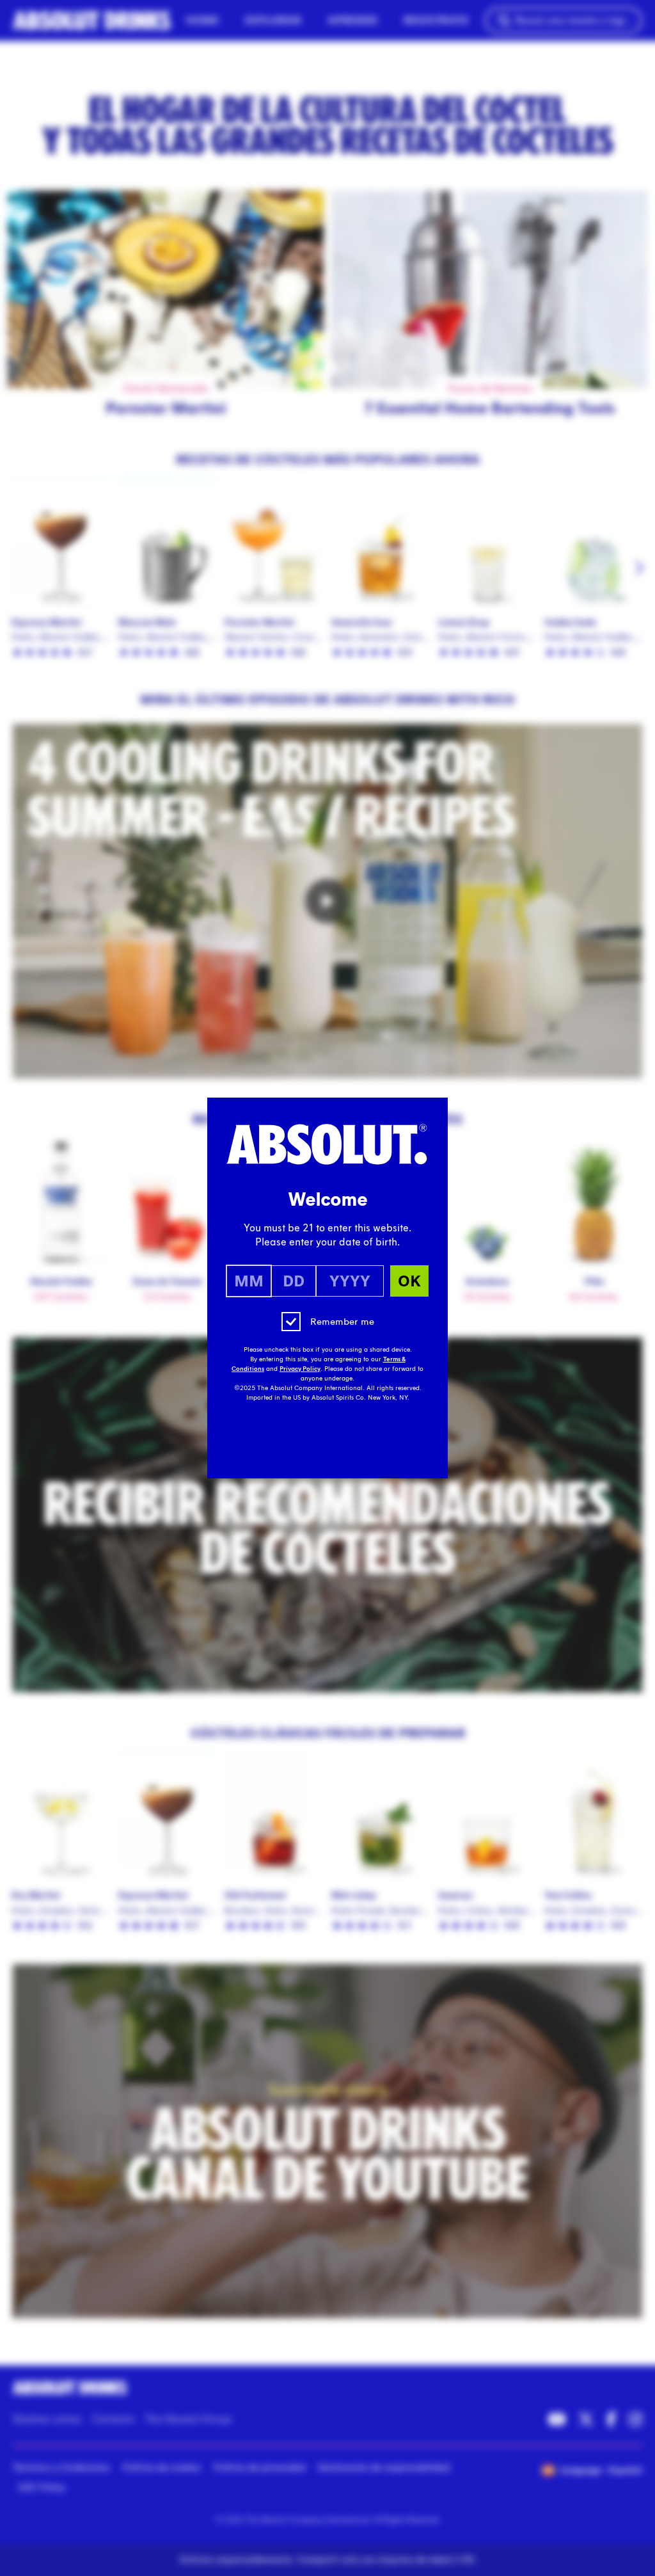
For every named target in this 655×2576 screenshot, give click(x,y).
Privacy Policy (300, 1369)
